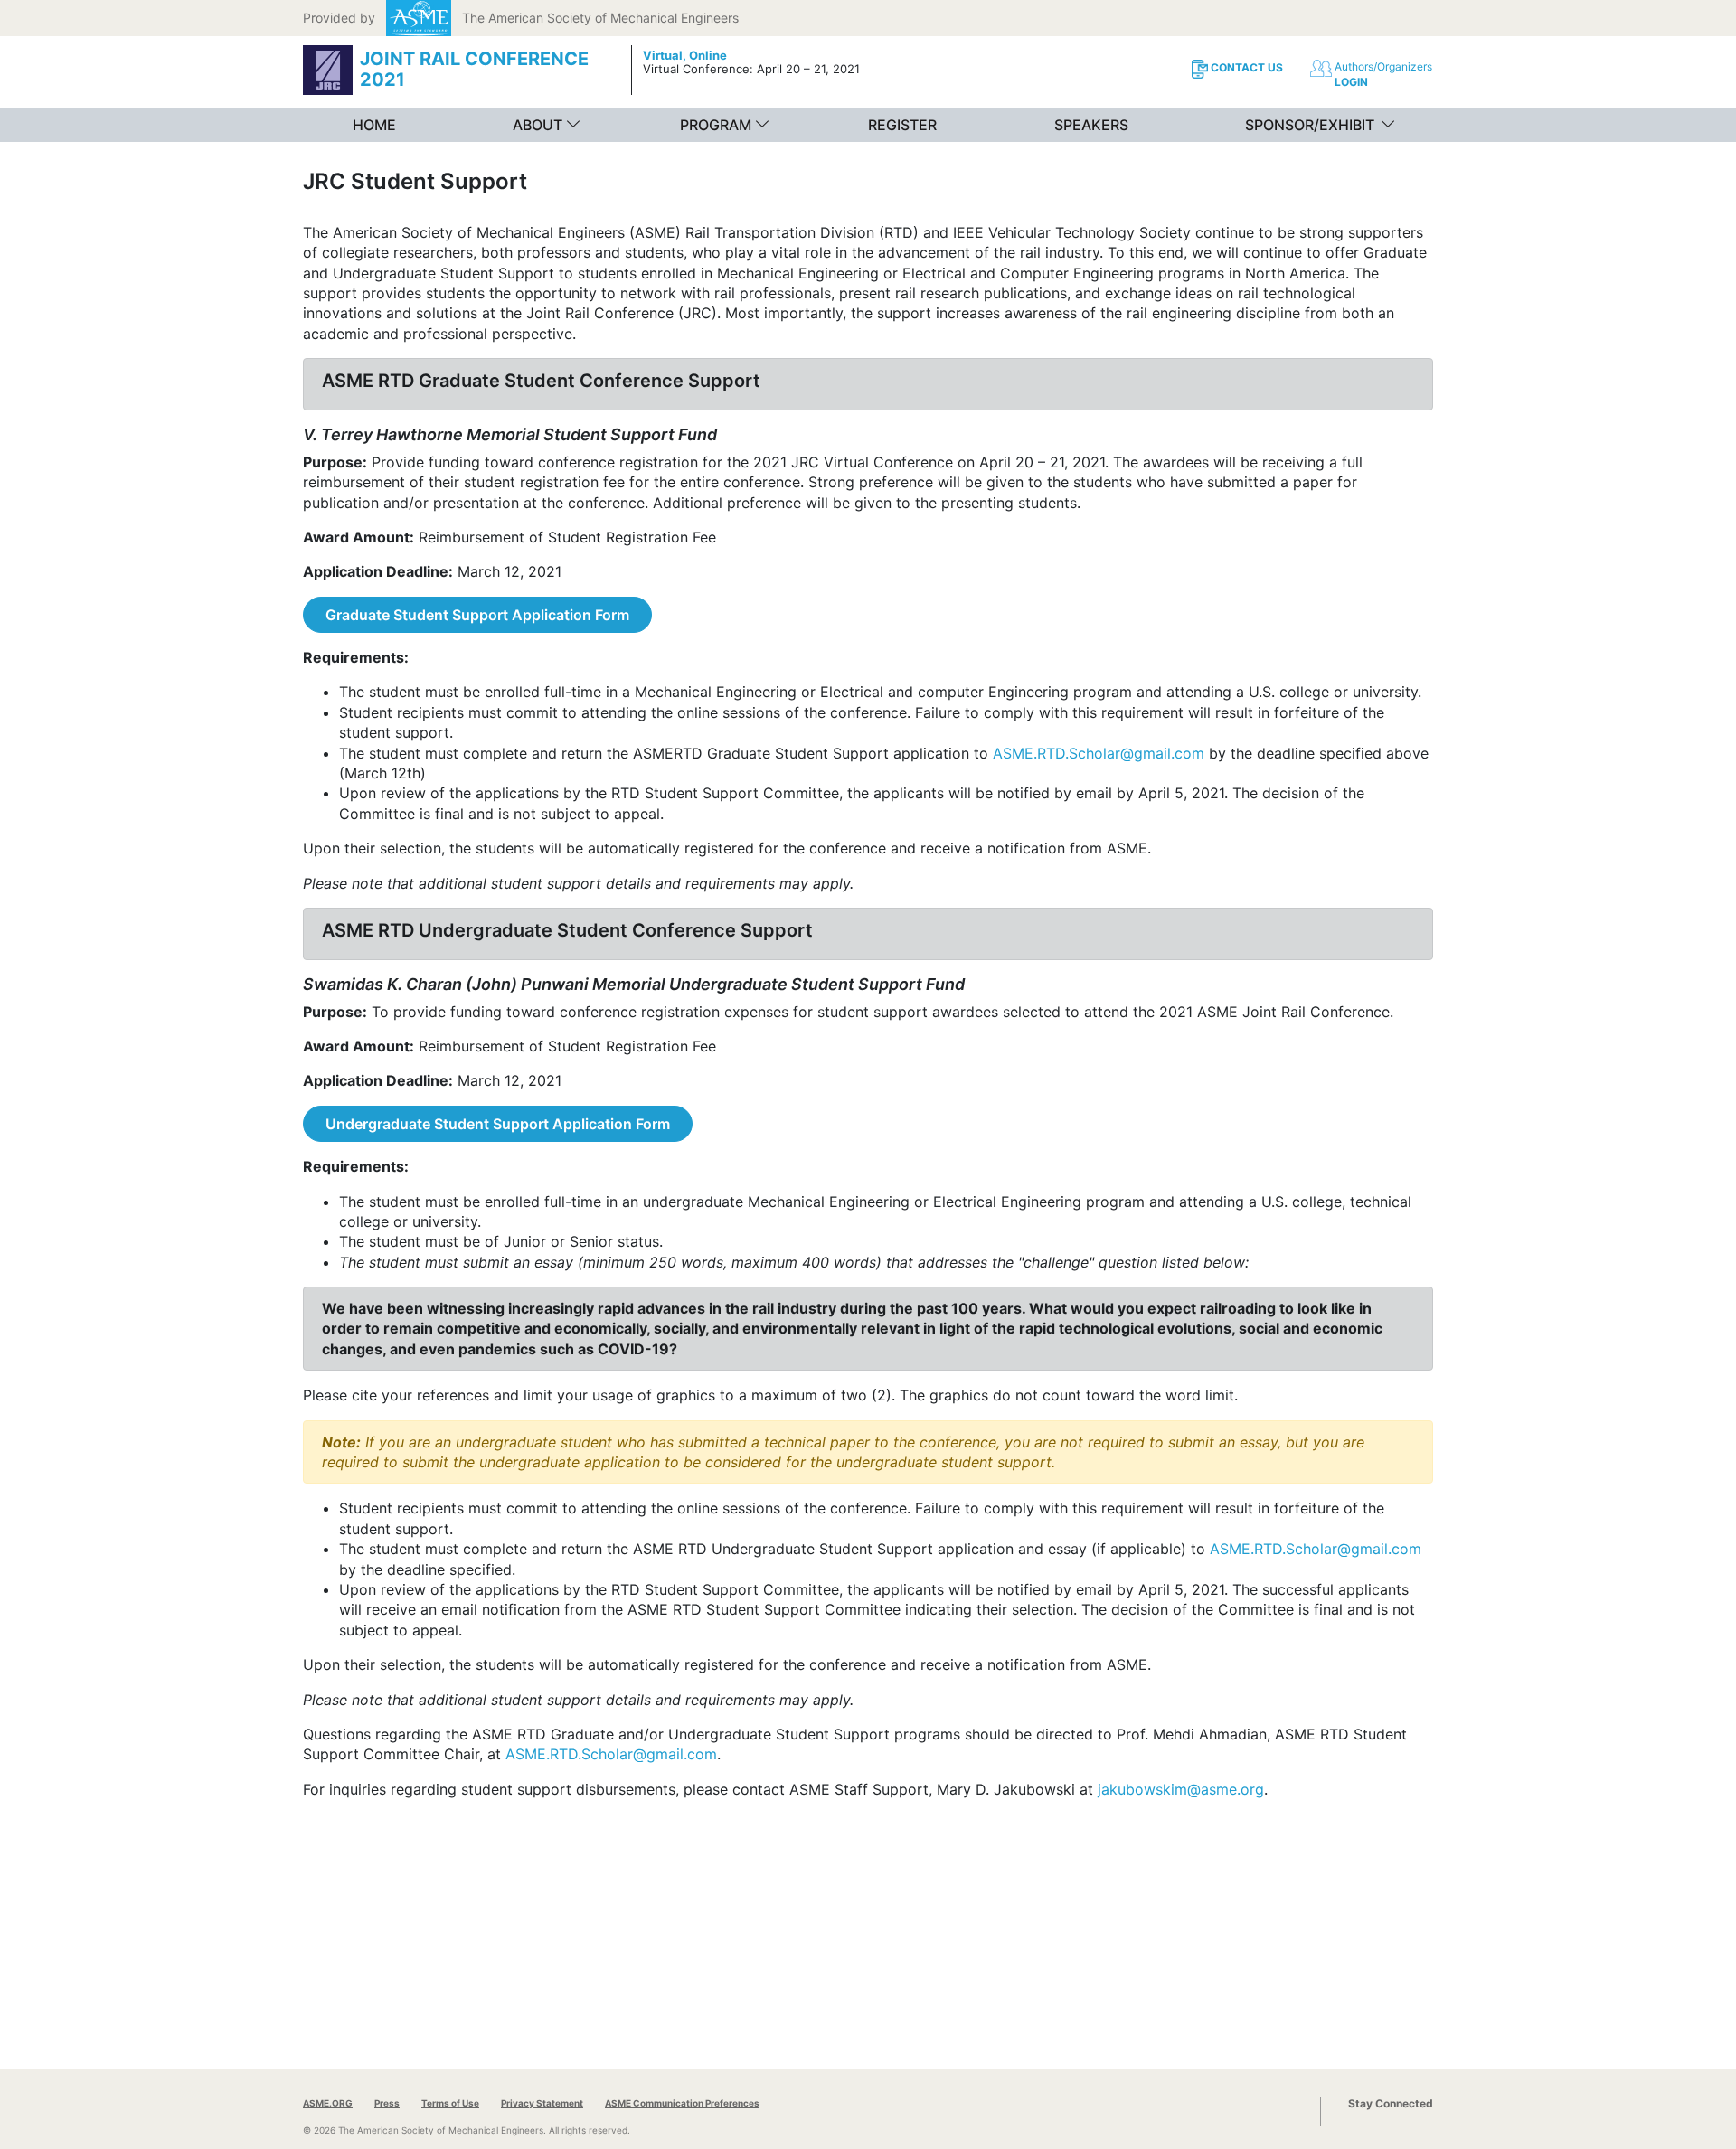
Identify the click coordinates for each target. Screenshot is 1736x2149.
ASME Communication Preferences (682, 2103)
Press (387, 2103)
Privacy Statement (542, 2103)
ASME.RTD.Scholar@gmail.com (1099, 753)
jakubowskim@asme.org (1181, 1789)
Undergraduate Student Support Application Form (498, 1124)
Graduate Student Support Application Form (477, 615)
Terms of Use (450, 2103)
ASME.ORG (328, 2103)
